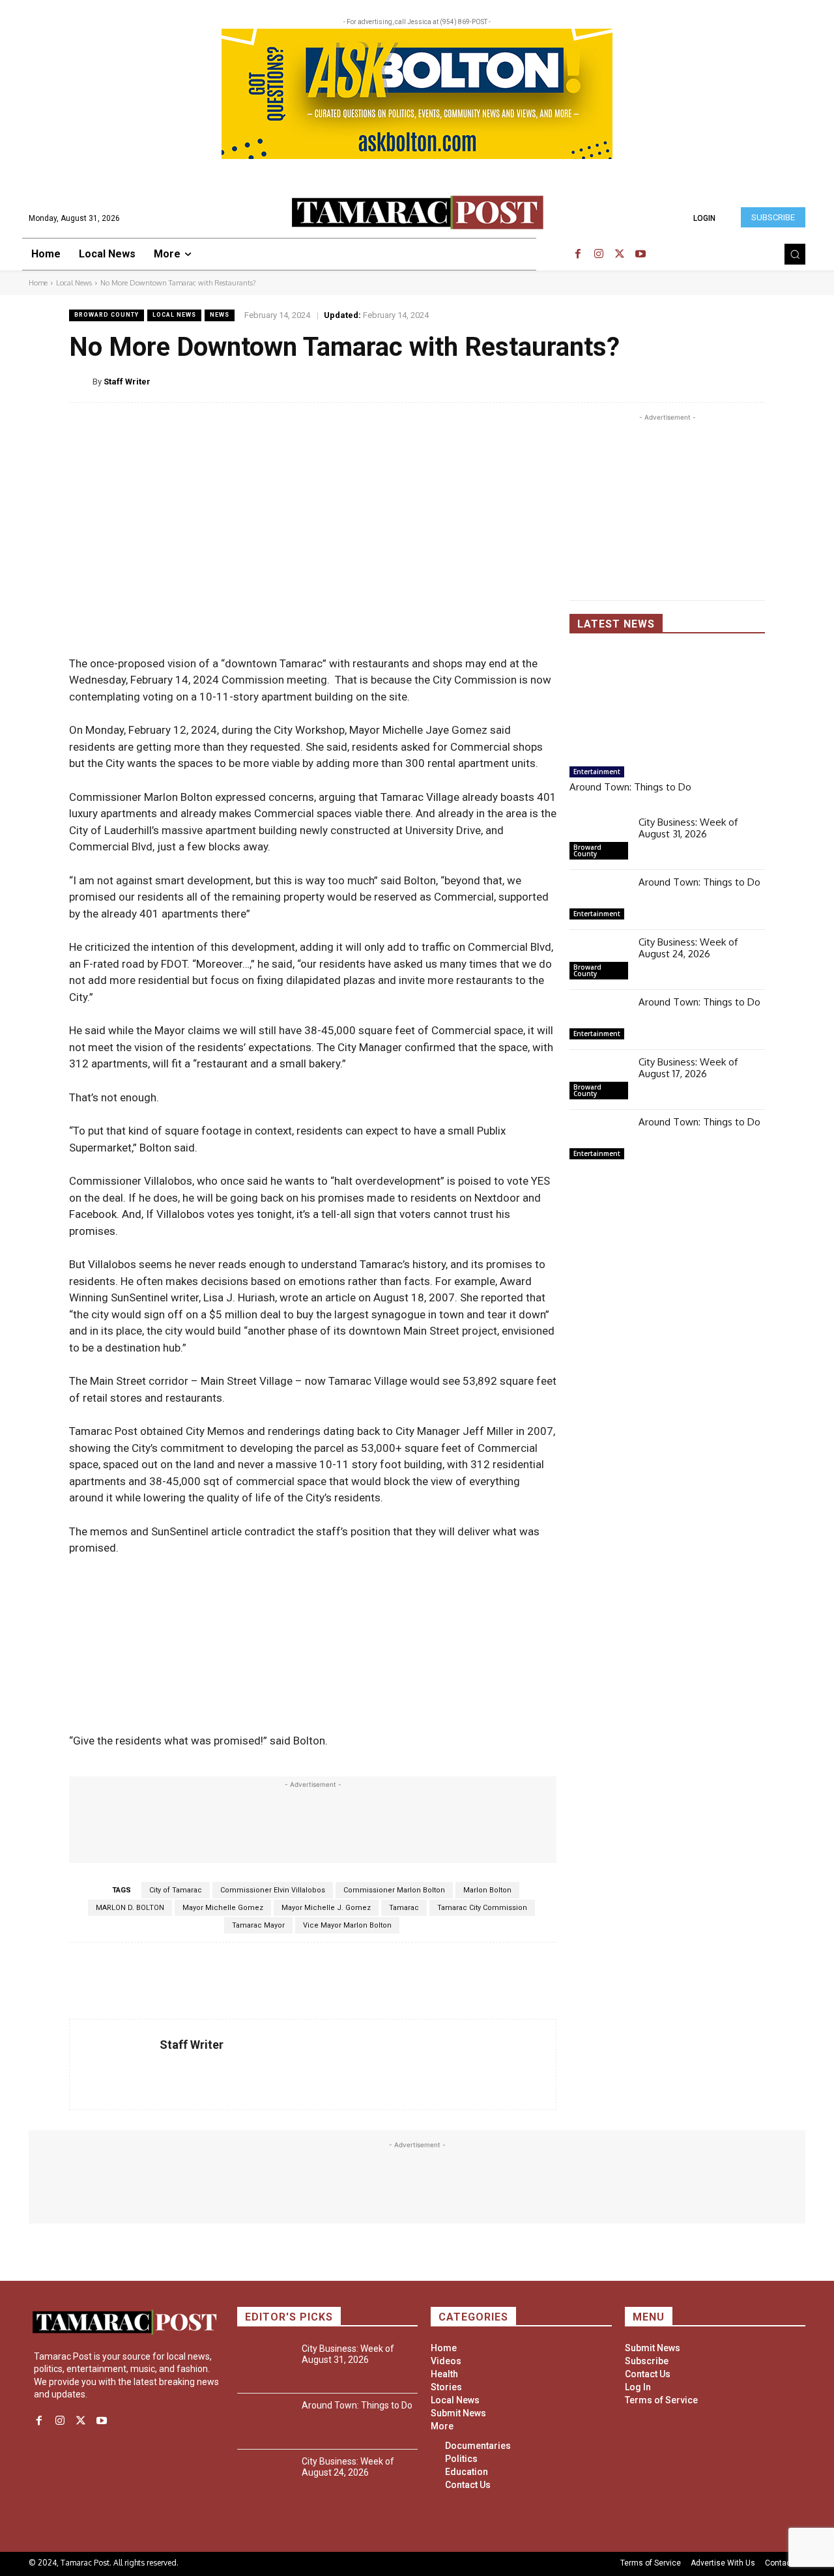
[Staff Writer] (81, 382)
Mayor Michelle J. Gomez (326, 1908)
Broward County (107, 315)
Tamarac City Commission (482, 1908)
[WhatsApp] (723, 381)
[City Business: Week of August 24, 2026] (599, 960)
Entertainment (597, 772)
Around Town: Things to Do (630, 787)
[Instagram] (599, 254)
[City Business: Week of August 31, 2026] (599, 840)
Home (38, 283)
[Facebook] (578, 254)
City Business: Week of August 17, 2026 (688, 1068)
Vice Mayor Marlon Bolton (347, 1925)
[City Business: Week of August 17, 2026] (599, 1080)
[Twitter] (620, 254)
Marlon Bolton (487, 1890)
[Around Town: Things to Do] (667, 705)
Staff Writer (127, 382)
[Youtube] (640, 254)
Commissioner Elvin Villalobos (273, 1890)
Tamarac (404, 1908)
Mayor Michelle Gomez (223, 1908)
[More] (754, 381)
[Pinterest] (693, 381)
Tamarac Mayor (258, 1925)
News (220, 315)
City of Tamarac (176, 1890)
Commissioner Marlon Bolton (394, 1890)
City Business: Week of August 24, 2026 (688, 948)
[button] (795, 254)
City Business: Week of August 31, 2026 (688, 828)
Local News (74, 283)
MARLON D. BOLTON (130, 1908)
